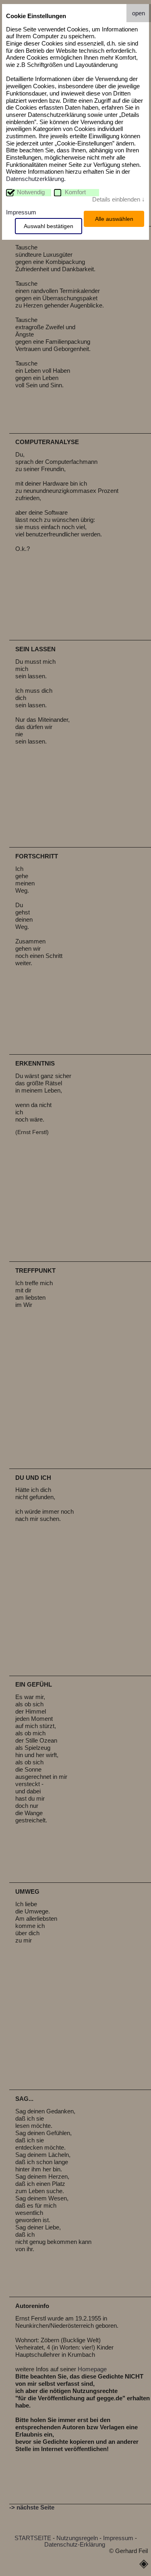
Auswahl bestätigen (49, 226)
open (139, 13)
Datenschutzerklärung (35, 179)
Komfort (75, 192)
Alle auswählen (114, 219)
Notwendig (31, 192)
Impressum (21, 212)
